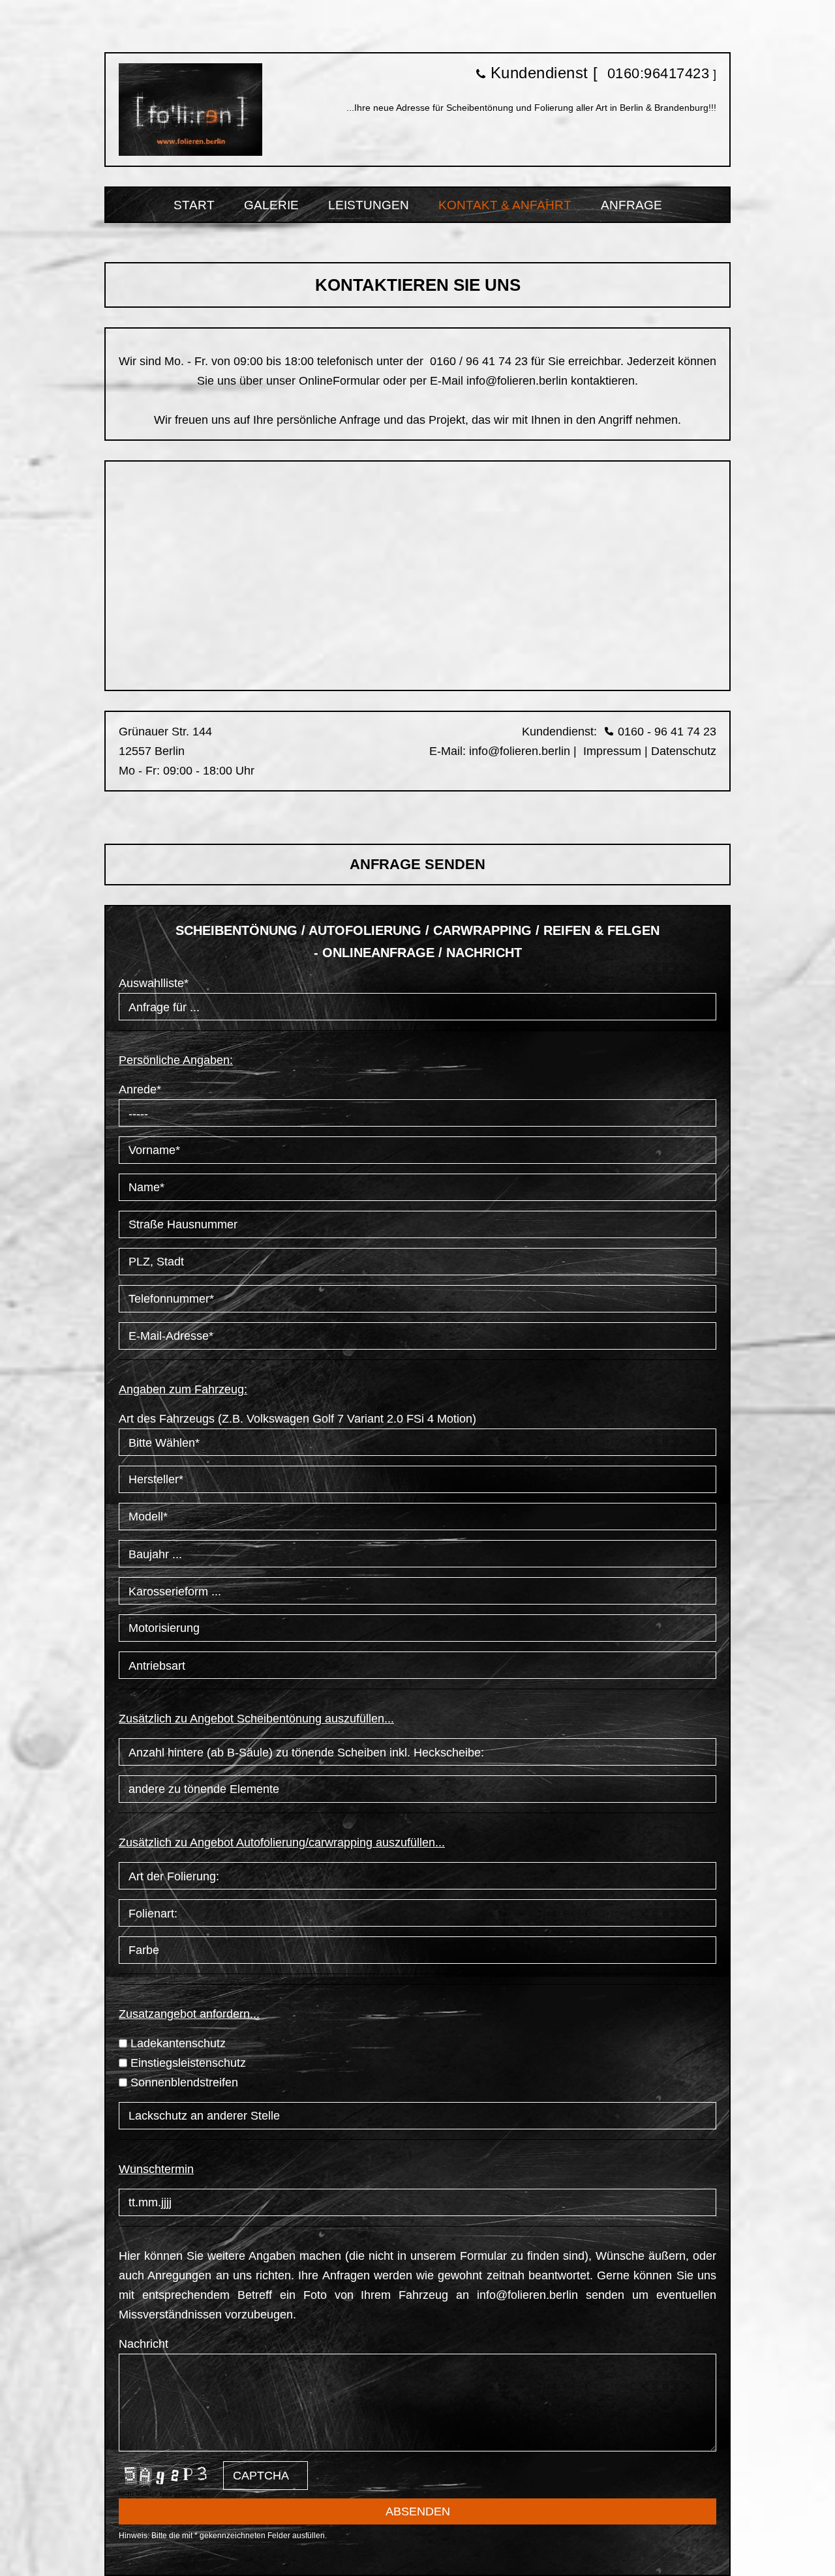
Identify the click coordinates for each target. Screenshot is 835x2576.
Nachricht (144, 2344)
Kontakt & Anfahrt (505, 205)
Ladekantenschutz (178, 2043)
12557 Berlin (152, 751)
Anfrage (631, 205)
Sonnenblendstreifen (184, 2082)
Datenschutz (684, 751)
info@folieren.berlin (517, 381)
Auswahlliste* (154, 983)
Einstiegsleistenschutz (188, 2063)
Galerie (271, 205)
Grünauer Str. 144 (165, 732)
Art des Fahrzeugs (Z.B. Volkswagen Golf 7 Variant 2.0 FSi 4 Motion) (297, 1419)
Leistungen (369, 205)
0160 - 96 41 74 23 (667, 732)
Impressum (611, 751)
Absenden (418, 2511)
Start (194, 205)
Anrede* (140, 1089)
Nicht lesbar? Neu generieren (163, 2494)
